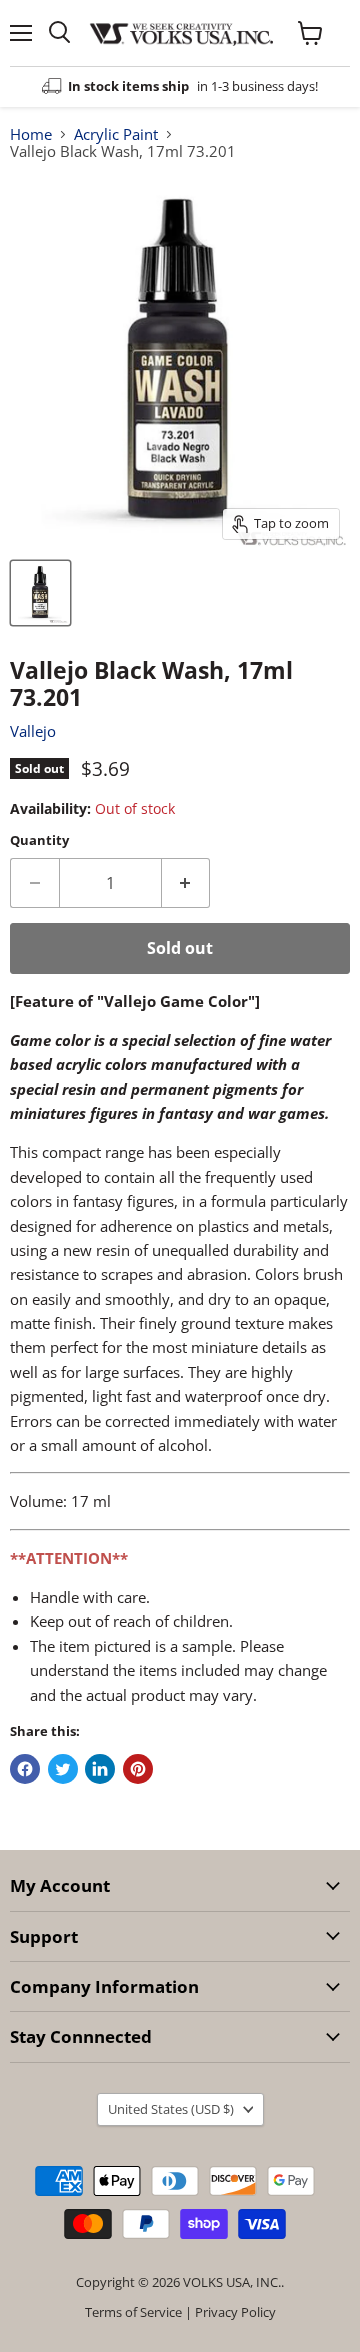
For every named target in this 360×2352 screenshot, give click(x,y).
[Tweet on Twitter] (63, 1769)
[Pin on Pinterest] (138, 1769)
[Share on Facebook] (25, 1769)
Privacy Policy (235, 2312)
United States (171, 2109)
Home (31, 134)
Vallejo (33, 731)
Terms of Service (133, 2312)
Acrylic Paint (116, 134)
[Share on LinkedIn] (100, 1769)
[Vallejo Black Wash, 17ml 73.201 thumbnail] (40, 593)
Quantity (39, 840)
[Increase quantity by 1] (186, 883)
